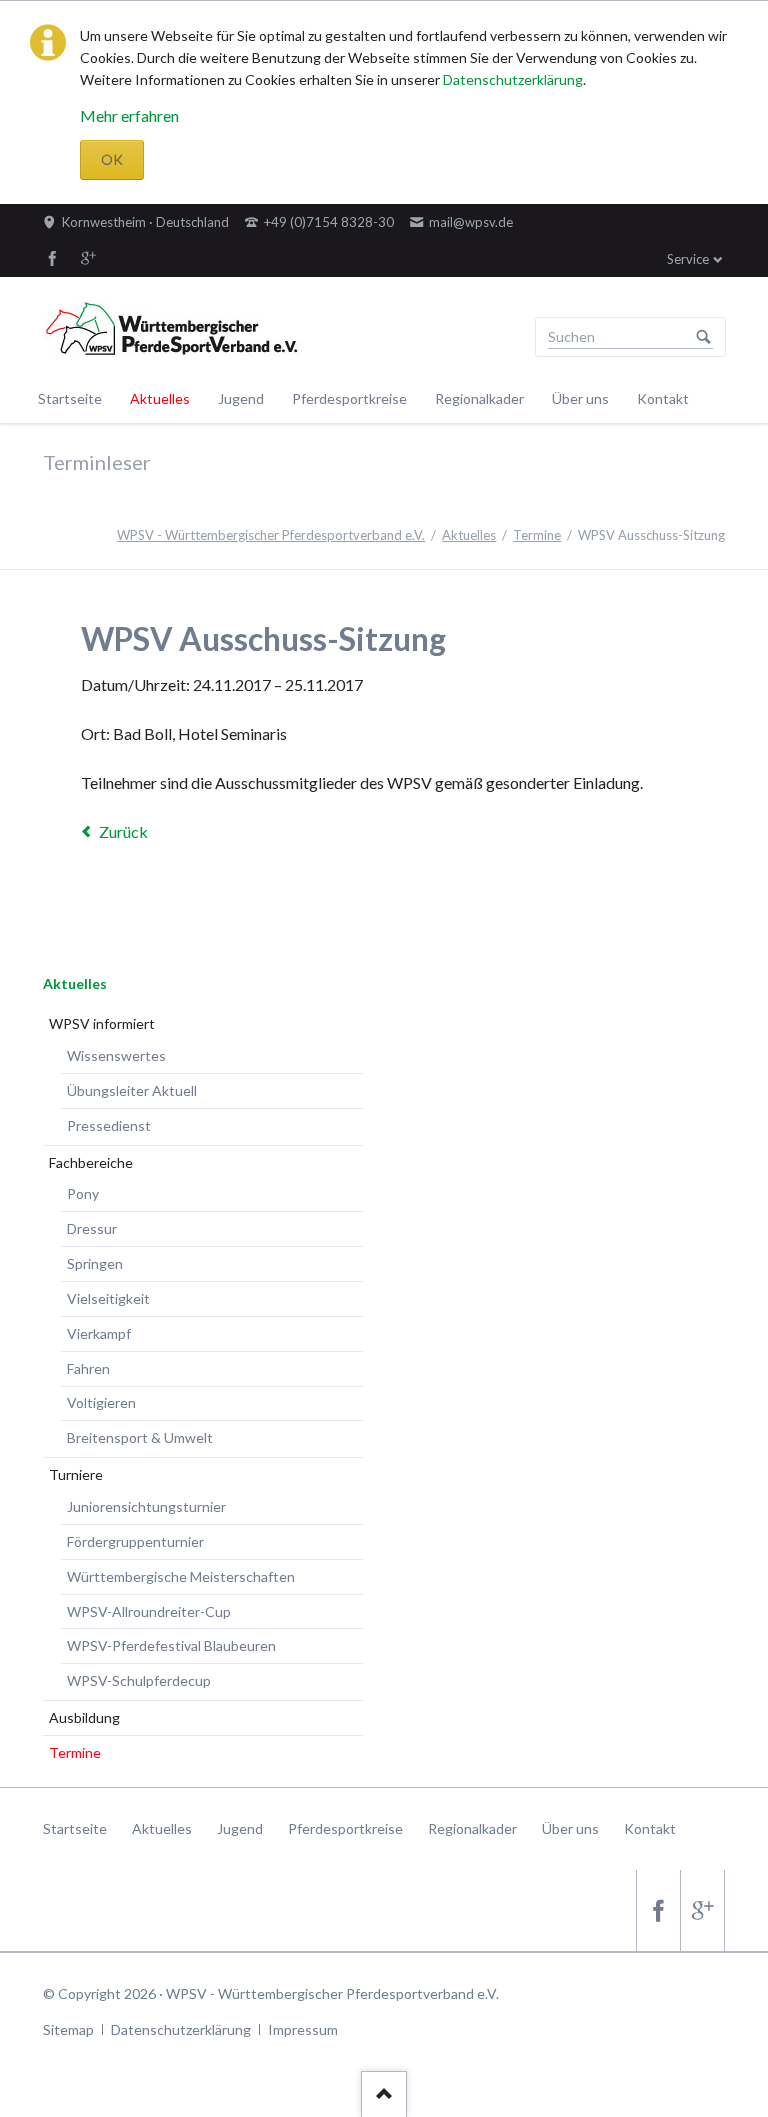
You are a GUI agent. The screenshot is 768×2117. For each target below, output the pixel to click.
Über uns (580, 398)
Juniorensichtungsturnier (146, 1506)
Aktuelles (160, 398)
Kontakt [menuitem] (650, 1828)
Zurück (123, 831)
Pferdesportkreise (349, 398)
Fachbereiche (91, 1162)
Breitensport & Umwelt (140, 1437)
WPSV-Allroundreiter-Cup (149, 1611)
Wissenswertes (116, 1055)
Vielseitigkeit (108, 1298)
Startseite (70, 398)
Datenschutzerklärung (513, 79)
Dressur (92, 1228)
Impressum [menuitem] (303, 2029)
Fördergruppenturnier (135, 1541)
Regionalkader (479, 398)
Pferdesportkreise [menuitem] (345, 1828)
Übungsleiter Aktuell (132, 1090)
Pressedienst (109, 1125)
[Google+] (89, 258)
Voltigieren (101, 1402)
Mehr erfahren (129, 115)
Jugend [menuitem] (240, 1828)
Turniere (76, 1474)
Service (688, 259)
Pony (83, 1193)
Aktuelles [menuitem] (162, 1828)
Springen (95, 1263)
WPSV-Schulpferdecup (139, 1680)
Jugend (241, 398)
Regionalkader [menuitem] (472, 1828)
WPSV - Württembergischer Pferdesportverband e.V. (271, 535)
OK (112, 159)
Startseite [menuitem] (75, 1828)
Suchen (704, 337)
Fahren (88, 1368)
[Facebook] (53, 258)
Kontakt (663, 398)
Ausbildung (84, 1717)
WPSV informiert (102, 1023)
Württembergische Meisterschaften (181, 1576)
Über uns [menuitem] (570, 1828)
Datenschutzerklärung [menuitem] (181, 2029)
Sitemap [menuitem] (68, 2029)
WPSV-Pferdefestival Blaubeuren (171, 1645)
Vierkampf (99, 1333)
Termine (537, 535)
